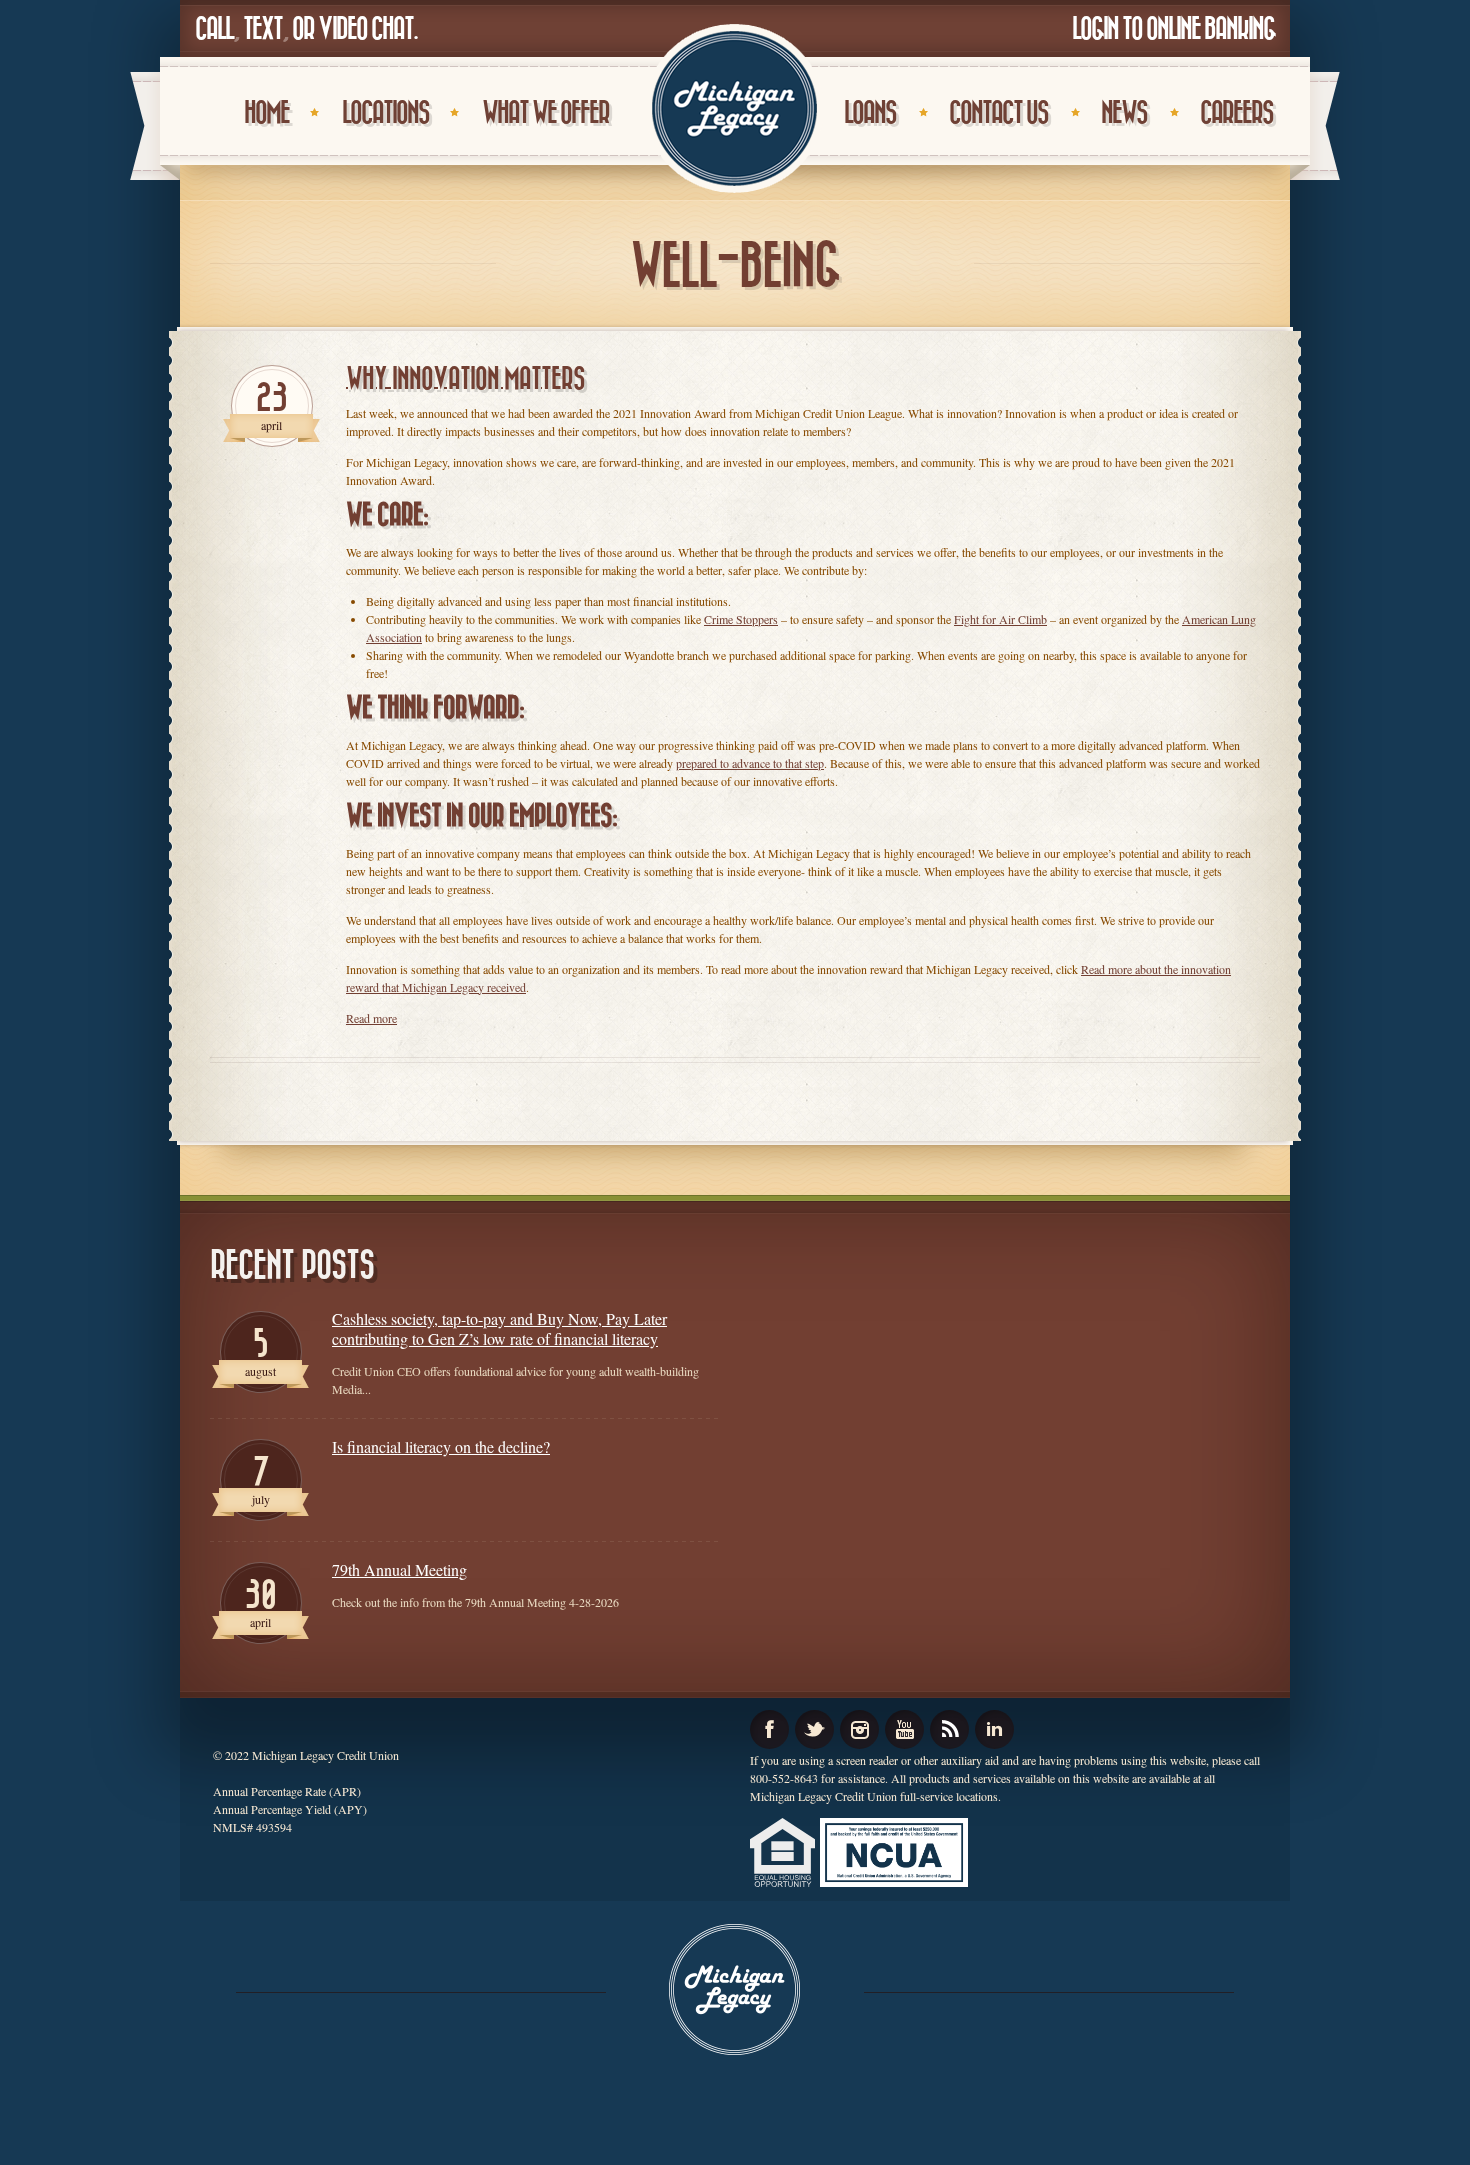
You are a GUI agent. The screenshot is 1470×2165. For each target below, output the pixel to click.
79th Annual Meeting (399, 1570)
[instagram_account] (859, 1729)
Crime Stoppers (741, 619)
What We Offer (545, 113)
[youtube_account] (904, 1729)
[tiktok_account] (949, 1729)
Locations (385, 113)
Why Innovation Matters (465, 379)
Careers (1236, 113)
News (1124, 113)
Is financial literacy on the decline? (441, 1447)
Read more (371, 1018)
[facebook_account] (769, 1729)
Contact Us (998, 113)
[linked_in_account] (994, 1729)
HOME (266, 113)
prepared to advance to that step (750, 763)
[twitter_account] (814, 1729)
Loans (870, 113)
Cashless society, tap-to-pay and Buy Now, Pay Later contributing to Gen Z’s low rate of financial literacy (499, 1329)
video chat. (367, 29)
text (262, 29)
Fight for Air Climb (1000, 619)
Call (214, 29)
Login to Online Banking (1173, 29)
